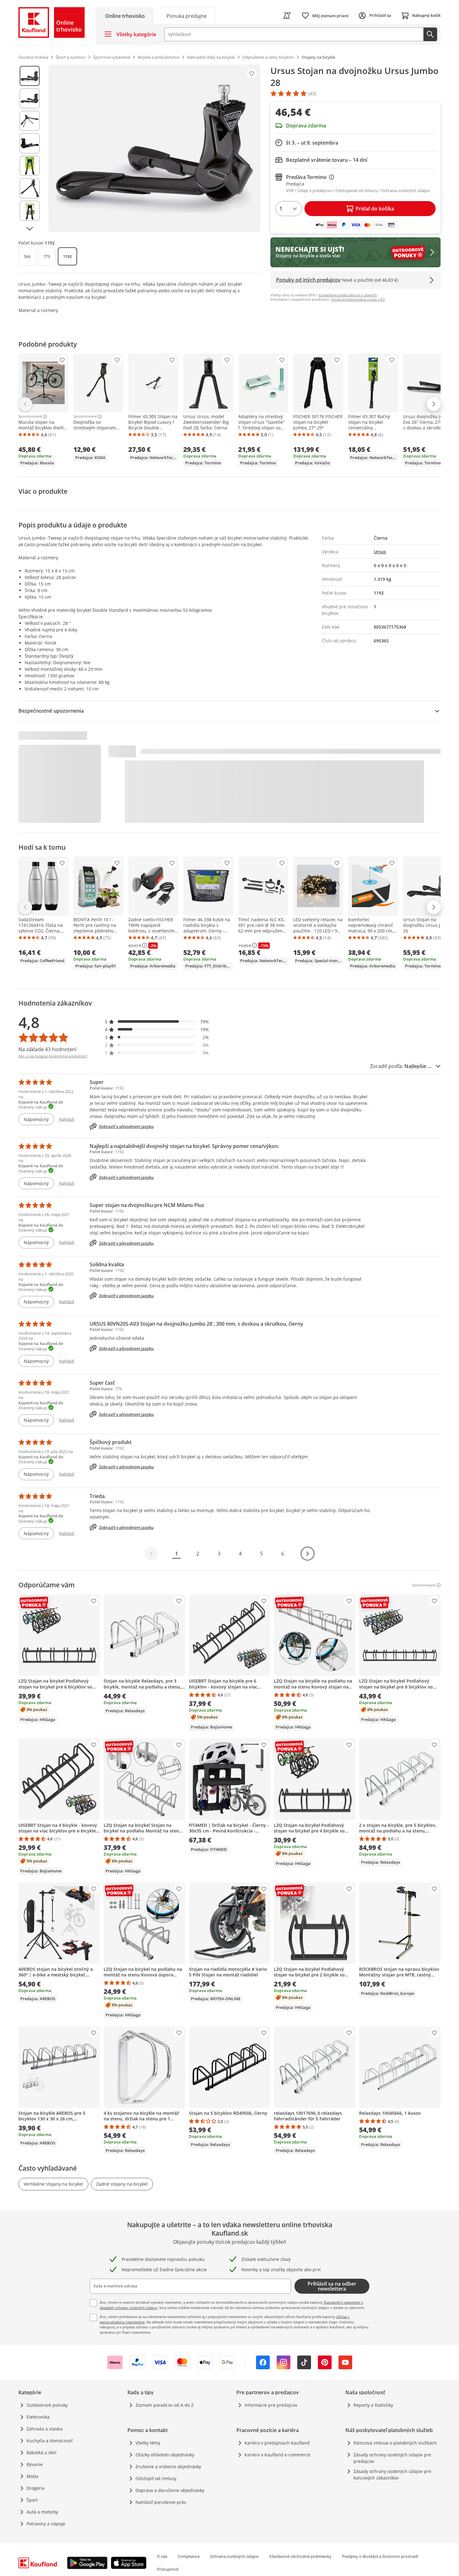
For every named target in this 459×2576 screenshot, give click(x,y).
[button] (157, 1022)
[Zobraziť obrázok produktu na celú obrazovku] (154, 148)
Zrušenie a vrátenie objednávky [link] (168, 2467)
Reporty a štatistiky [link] (373, 2405)
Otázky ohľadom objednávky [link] (165, 2455)
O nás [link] (162, 2556)
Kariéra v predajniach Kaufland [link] (277, 2443)
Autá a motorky (42, 2512)
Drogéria (36, 2488)
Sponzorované (30, 417)
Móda (32, 2476)
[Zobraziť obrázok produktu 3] (30, 121)
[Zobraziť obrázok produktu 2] (30, 98)
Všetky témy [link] (148, 2443)
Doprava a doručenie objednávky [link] (170, 2490)
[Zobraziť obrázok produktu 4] (30, 143)
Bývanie (35, 2464)
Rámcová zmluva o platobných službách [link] (395, 2443)
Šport (32, 2500)
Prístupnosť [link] (168, 2569)
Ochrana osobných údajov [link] (234, 2556)
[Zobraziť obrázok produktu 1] (30, 76)
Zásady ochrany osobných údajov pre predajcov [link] (392, 2458)
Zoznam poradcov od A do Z (165, 2405)
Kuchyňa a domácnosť (50, 2441)
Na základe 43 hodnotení (47, 1049)
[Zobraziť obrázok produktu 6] (30, 188)
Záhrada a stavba (45, 2429)
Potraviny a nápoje (46, 2524)
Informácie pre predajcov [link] (271, 2405)
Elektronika (38, 2417)
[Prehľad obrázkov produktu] (30, 148)
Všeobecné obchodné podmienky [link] (300, 2556)
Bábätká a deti (42, 2452)
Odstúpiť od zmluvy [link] (156, 2478)
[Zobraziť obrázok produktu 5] (30, 166)
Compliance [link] (189, 2556)
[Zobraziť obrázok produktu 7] (30, 211)
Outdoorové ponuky (47, 2405)
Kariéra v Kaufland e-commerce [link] (277, 2455)
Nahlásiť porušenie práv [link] (161, 2502)
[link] (186, 15)
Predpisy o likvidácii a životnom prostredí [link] (380, 2556)
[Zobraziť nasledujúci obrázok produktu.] (30, 229)
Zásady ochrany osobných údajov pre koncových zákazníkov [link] (392, 2475)
